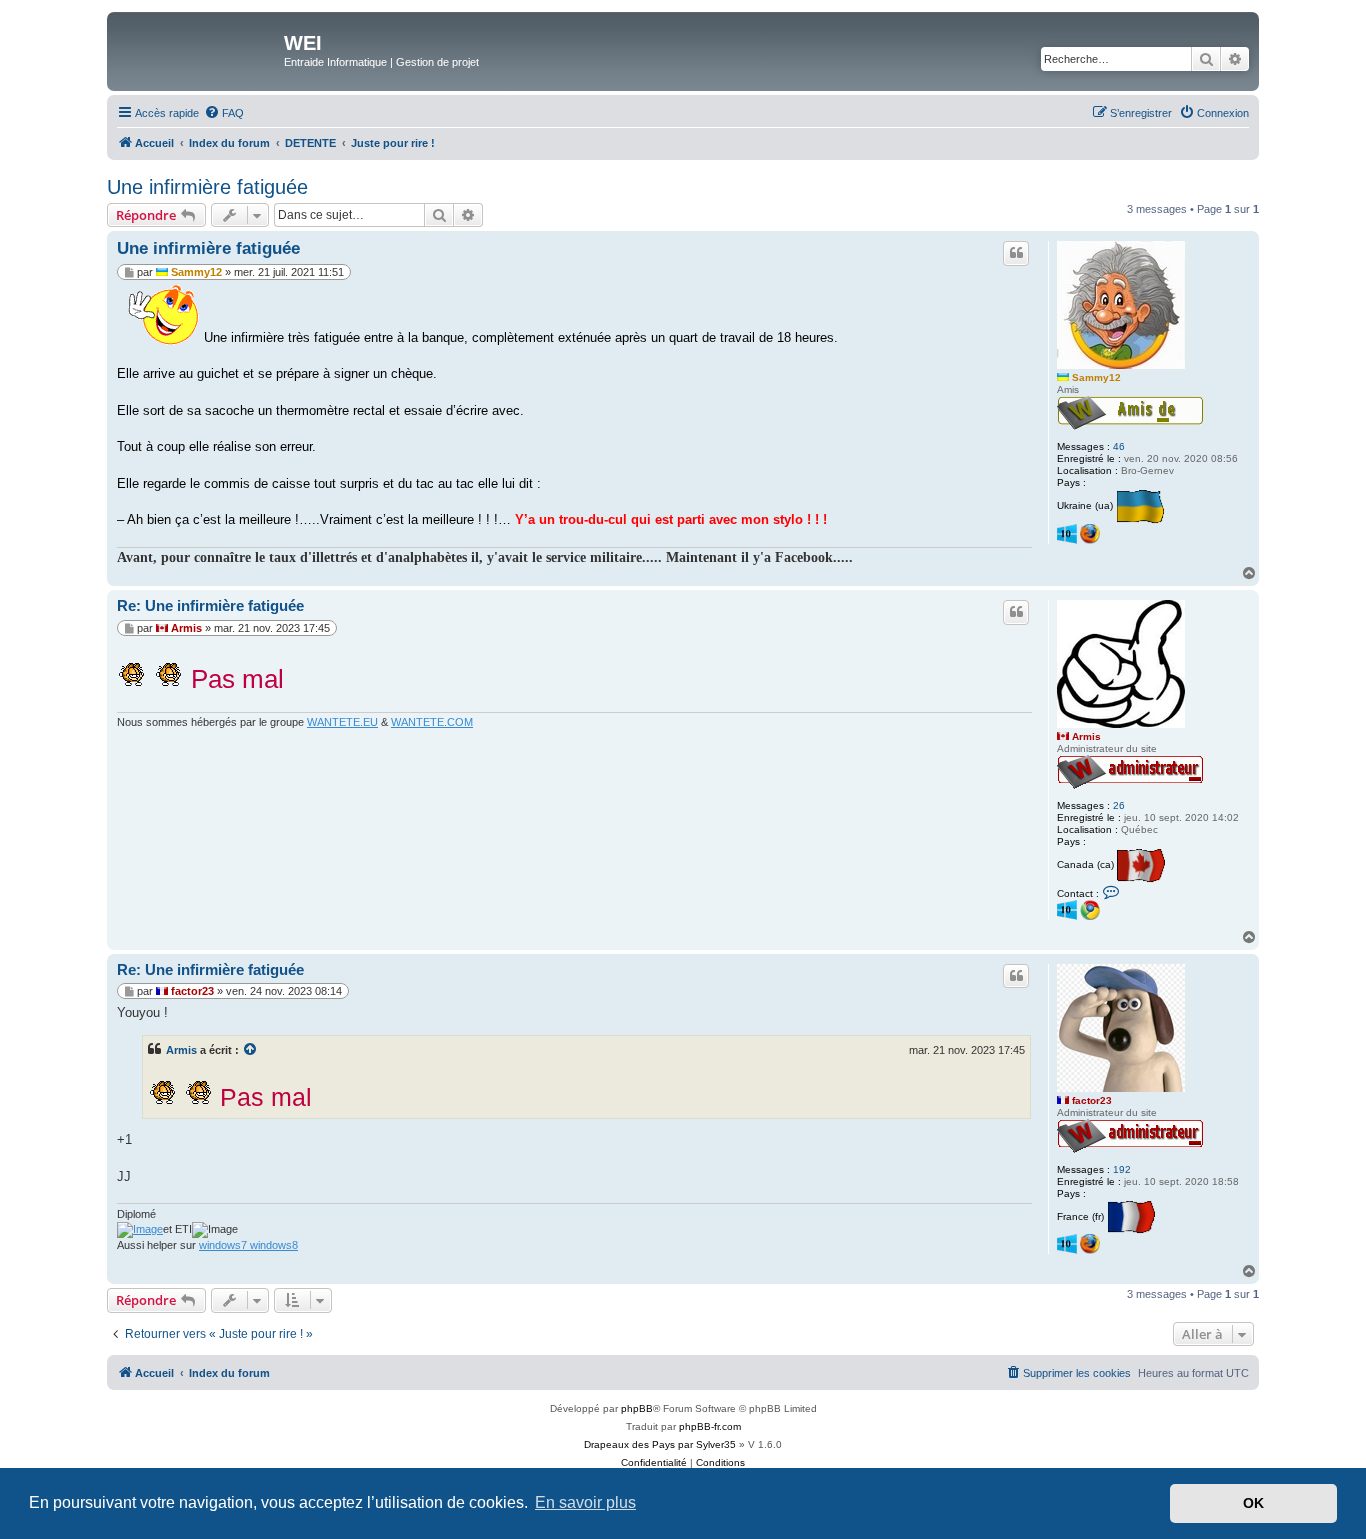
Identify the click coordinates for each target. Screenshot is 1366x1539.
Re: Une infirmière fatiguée (210, 605)
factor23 (1092, 1100)
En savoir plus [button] (585, 1502)
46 (1119, 446)
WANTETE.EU (342, 722)
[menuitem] (224, 113)
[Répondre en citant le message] (1016, 253)
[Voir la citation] (251, 1050)
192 (1122, 1169)
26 (1119, 805)
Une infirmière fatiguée (207, 187)
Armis (1086, 736)
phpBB (637, 1408)
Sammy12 (1096, 377)
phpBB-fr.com (710, 1426)
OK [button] (1253, 1503)
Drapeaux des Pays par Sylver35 (660, 1444)
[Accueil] (198, 49)
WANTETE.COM (432, 722)
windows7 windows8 (248, 1245)
